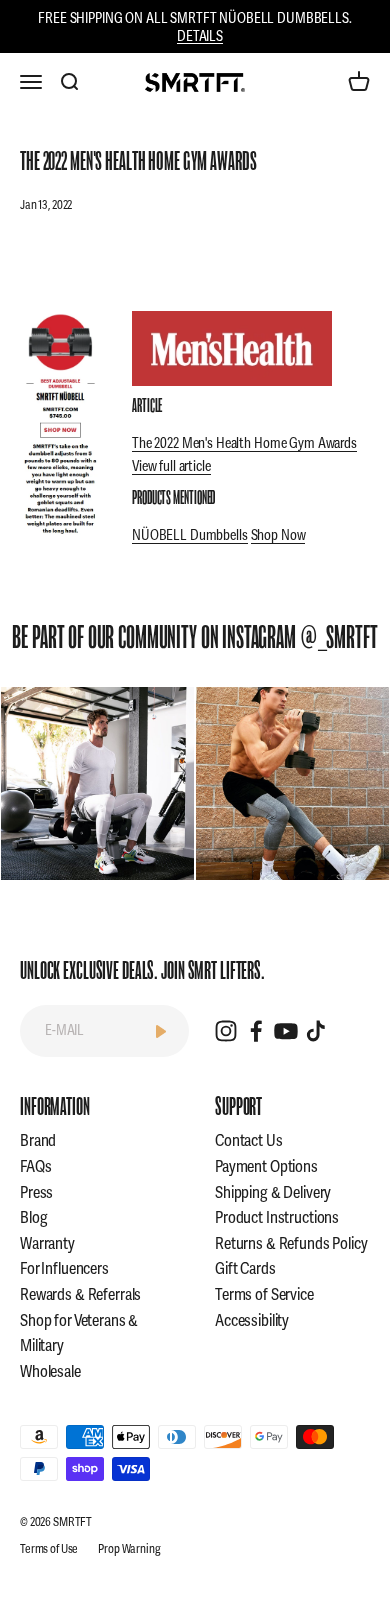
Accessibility (252, 1321)
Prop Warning (129, 1549)
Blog (33, 1218)
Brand (38, 1141)
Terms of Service (264, 1295)
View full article (171, 466)
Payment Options (266, 1167)
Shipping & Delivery (273, 1193)
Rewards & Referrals (80, 1295)
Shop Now (278, 535)
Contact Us (249, 1141)
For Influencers (64, 1269)
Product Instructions (277, 1218)
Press (36, 1193)
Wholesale (50, 1372)
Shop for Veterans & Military (79, 1334)
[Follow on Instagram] (226, 1031)
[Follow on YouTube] (286, 1031)
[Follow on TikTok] (316, 1031)
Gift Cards (245, 1269)
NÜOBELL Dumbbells (190, 535)
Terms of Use (49, 1549)
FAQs (35, 1167)
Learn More (97, 783)
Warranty (47, 1244)
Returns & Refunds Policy (291, 1244)
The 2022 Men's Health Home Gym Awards (244, 443)
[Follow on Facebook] (256, 1031)
